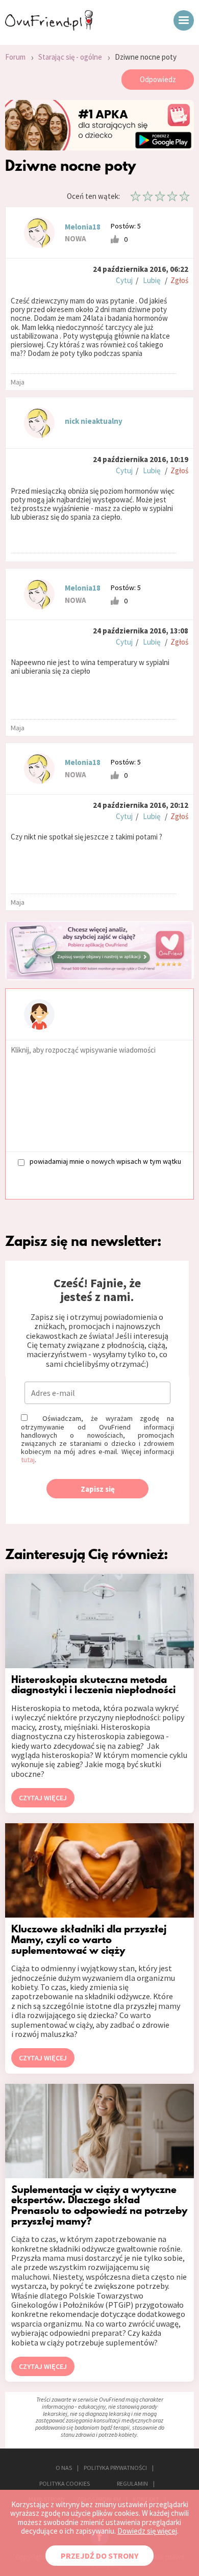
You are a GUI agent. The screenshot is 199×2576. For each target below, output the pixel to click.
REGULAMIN (132, 2483)
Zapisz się (98, 1489)
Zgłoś (179, 280)
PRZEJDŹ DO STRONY (99, 2556)
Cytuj (124, 280)
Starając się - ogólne (70, 57)
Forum (15, 57)
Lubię (152, 280)
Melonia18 (83, 227)
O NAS (64, 2468)
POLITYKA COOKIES (65, 2483)
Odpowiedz (158, 79)
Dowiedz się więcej (147, 2531)
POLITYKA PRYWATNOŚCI (115, 2468)
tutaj (28, 1460)
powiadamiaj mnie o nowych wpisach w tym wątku (105, 1162)
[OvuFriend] (49, 28)
